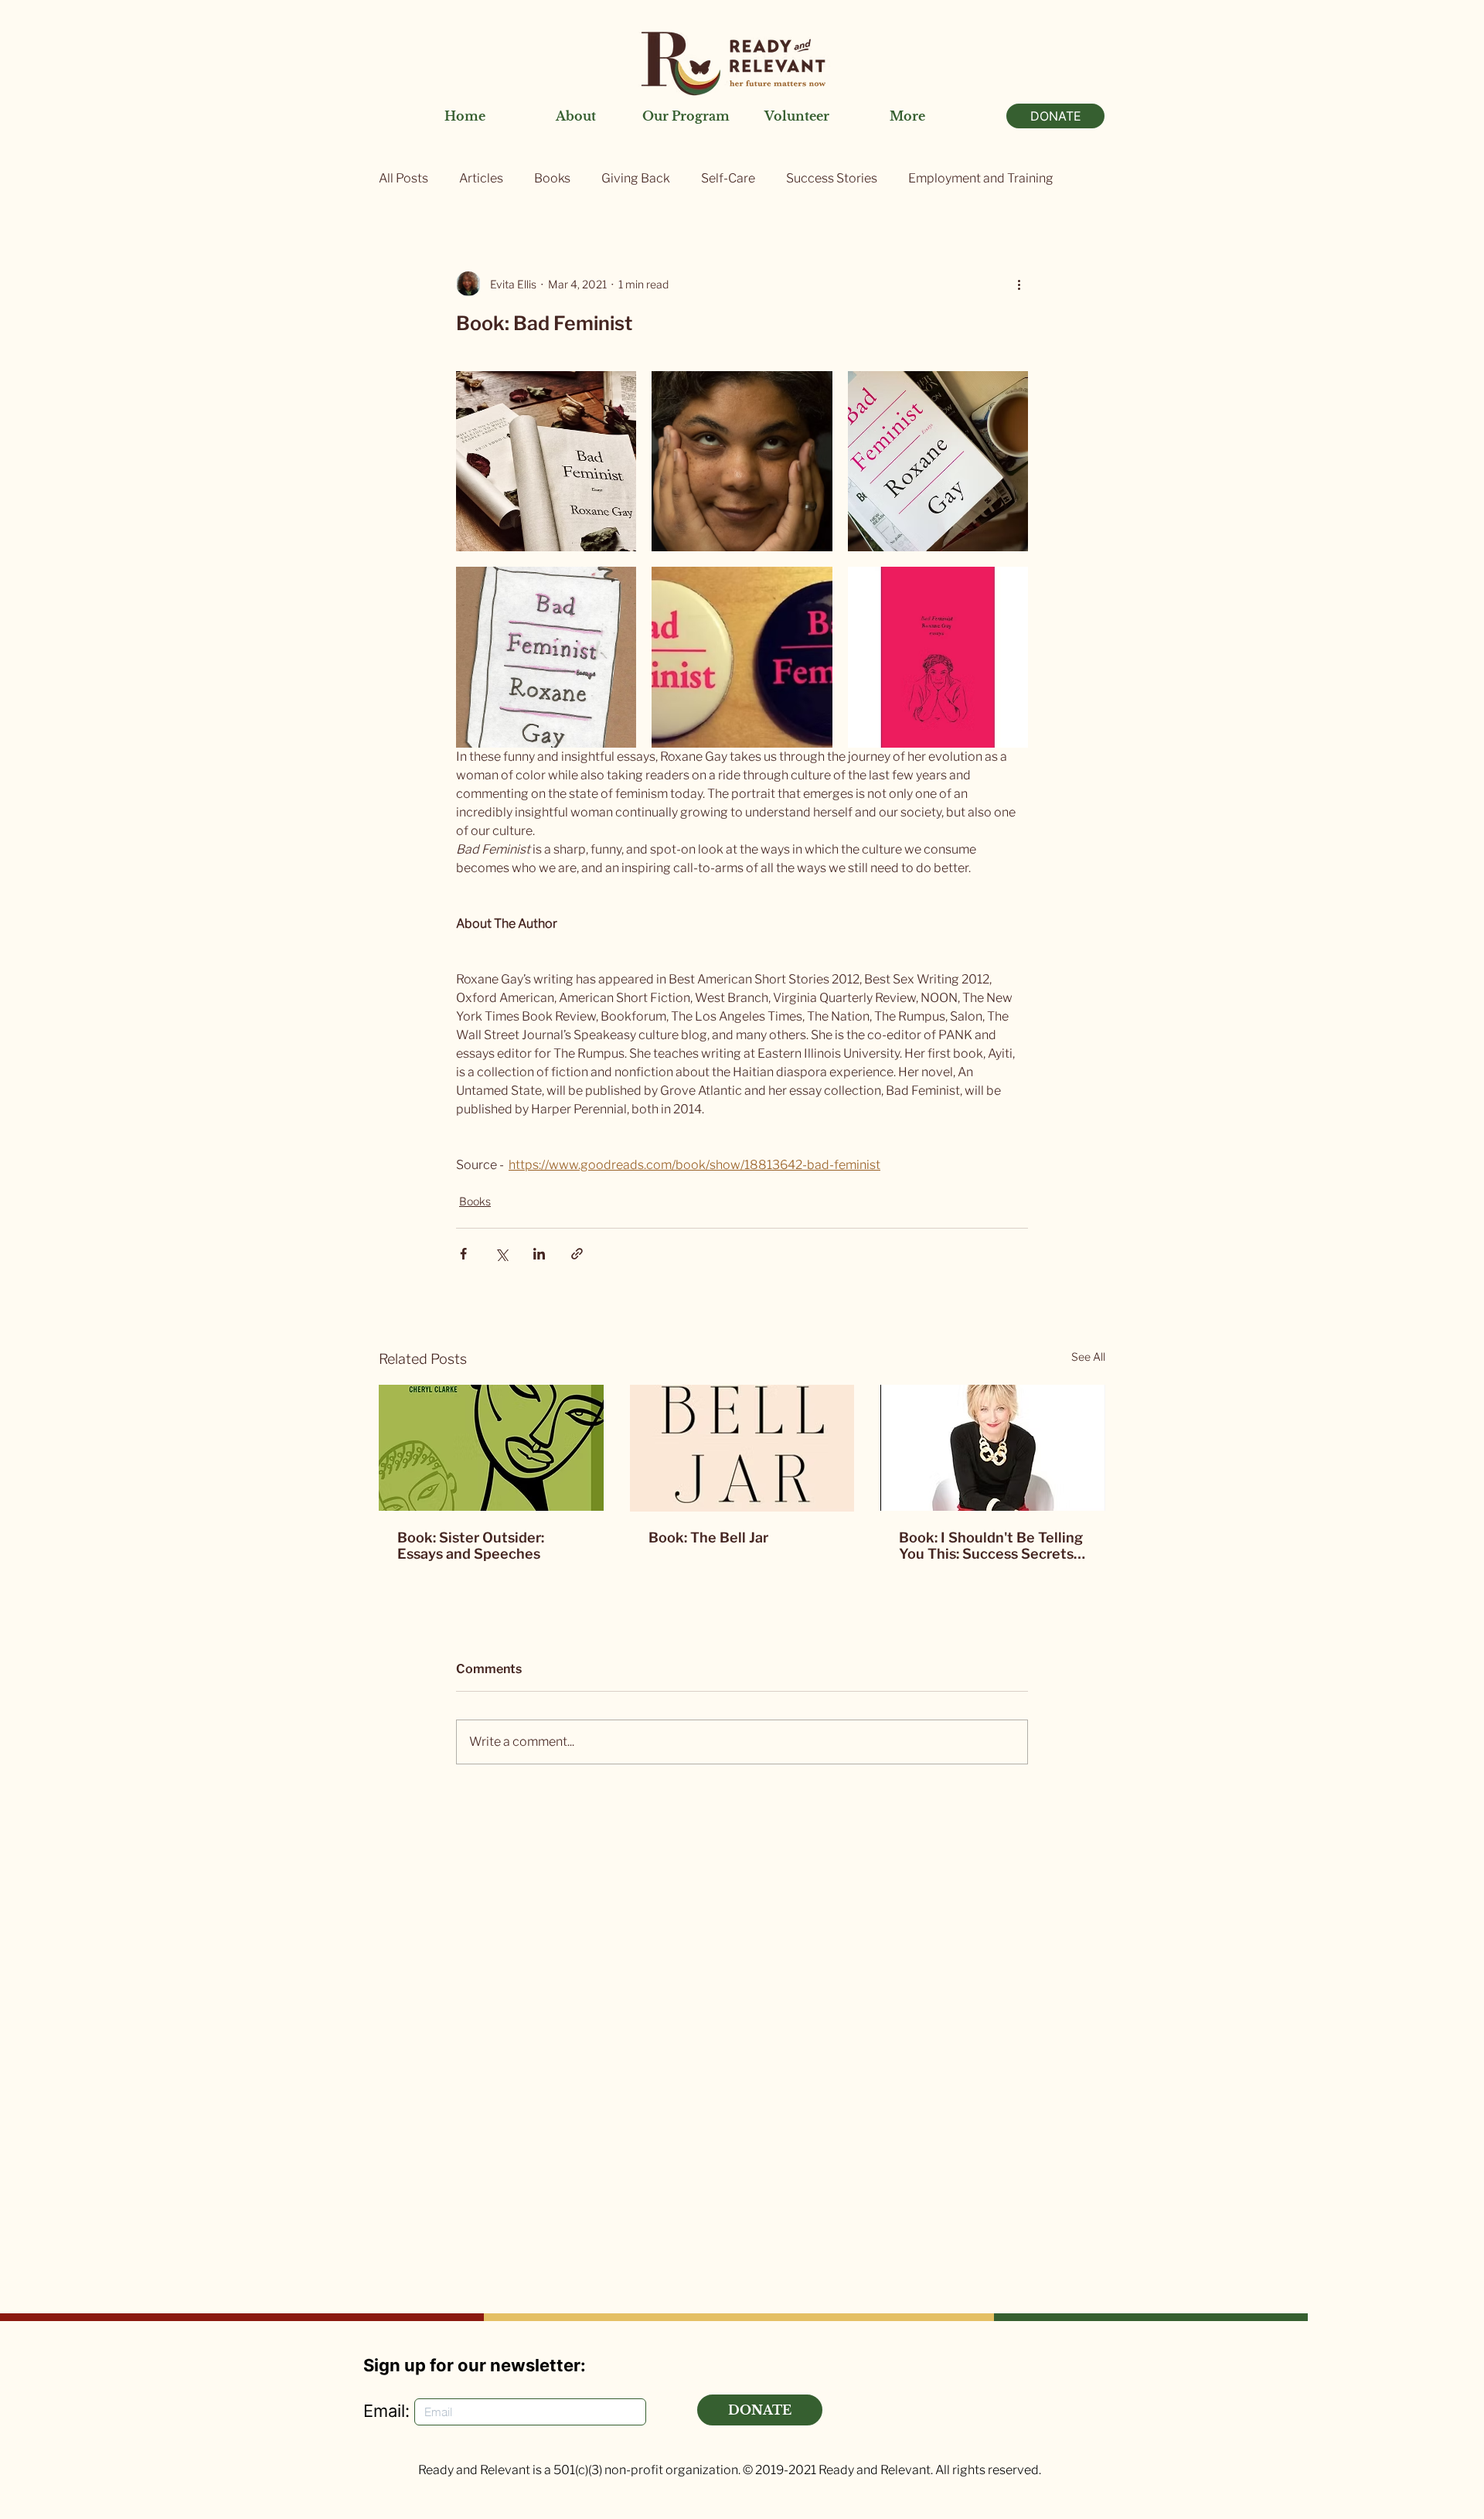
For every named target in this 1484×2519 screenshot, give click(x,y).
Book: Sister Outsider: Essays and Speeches (471, 1546)
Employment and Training (981, 178)
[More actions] (1019, 284)
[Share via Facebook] (463, 1254)
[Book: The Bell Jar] (742, 1448)
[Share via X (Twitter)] (501, 1254)
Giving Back (636, 178)
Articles (481, 178)
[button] (575, 116)
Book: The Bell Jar (708, 1537)
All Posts (403, 178)
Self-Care (728, 178)
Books (552, 178)
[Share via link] (577, 1254)
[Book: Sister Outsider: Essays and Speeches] (491, 1448)
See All (1088, 1357)
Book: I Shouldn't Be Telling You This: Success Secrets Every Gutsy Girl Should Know (991, 1546)
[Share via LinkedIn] (539, 1254)
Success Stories (832, 178)
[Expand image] (546, 461)
